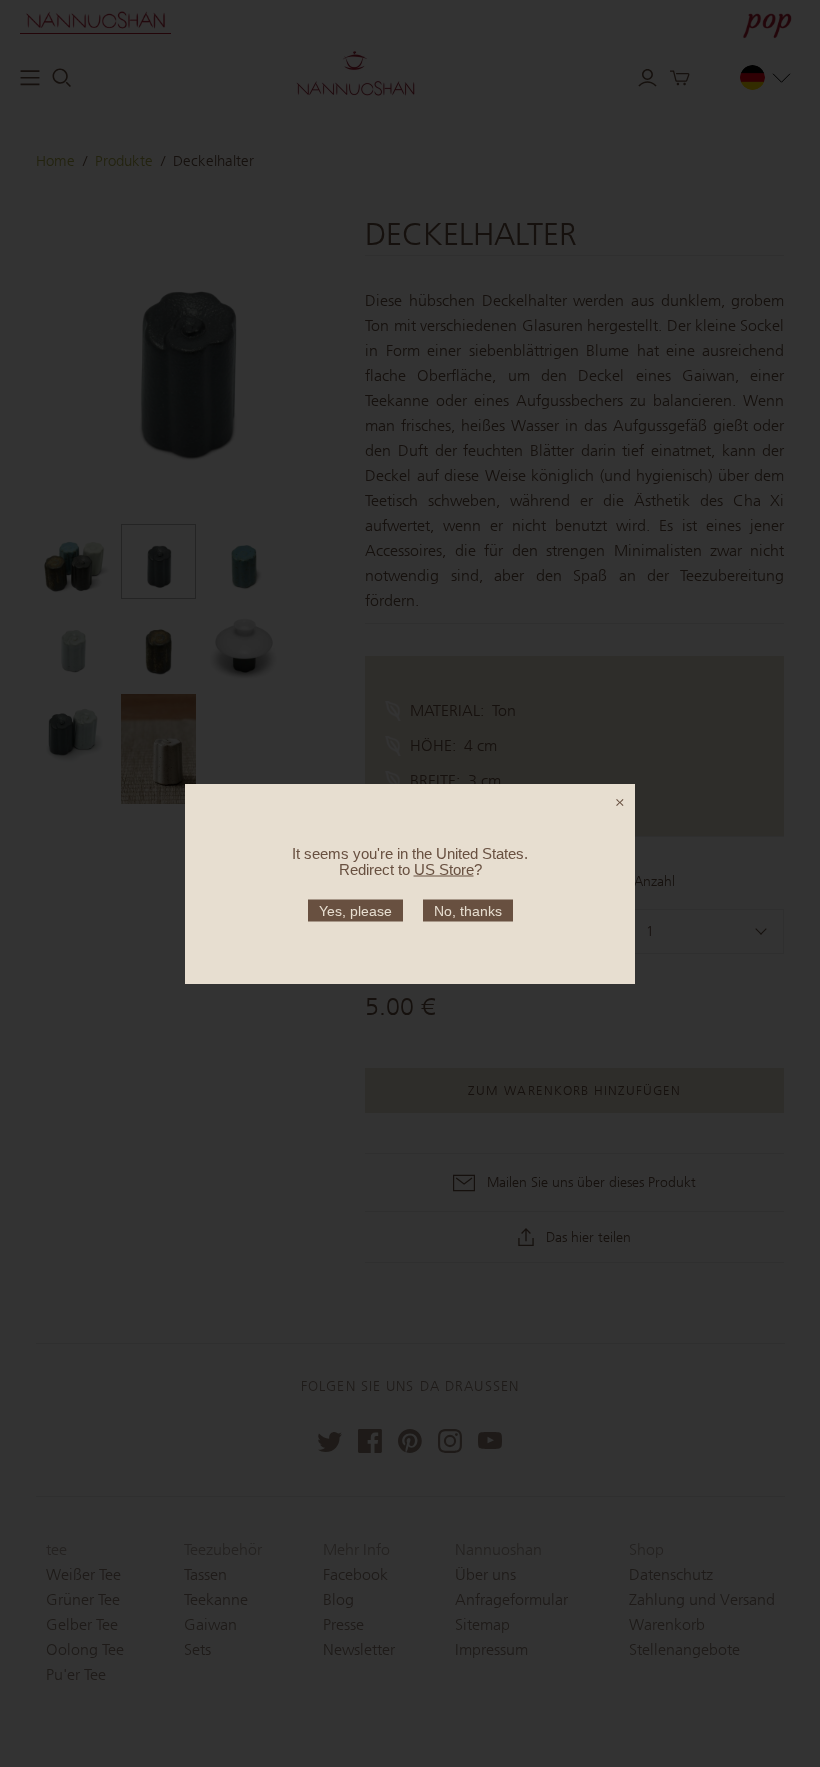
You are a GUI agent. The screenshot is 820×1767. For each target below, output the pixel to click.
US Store (444, 868)
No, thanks (468, 910)
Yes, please (355, 910)
